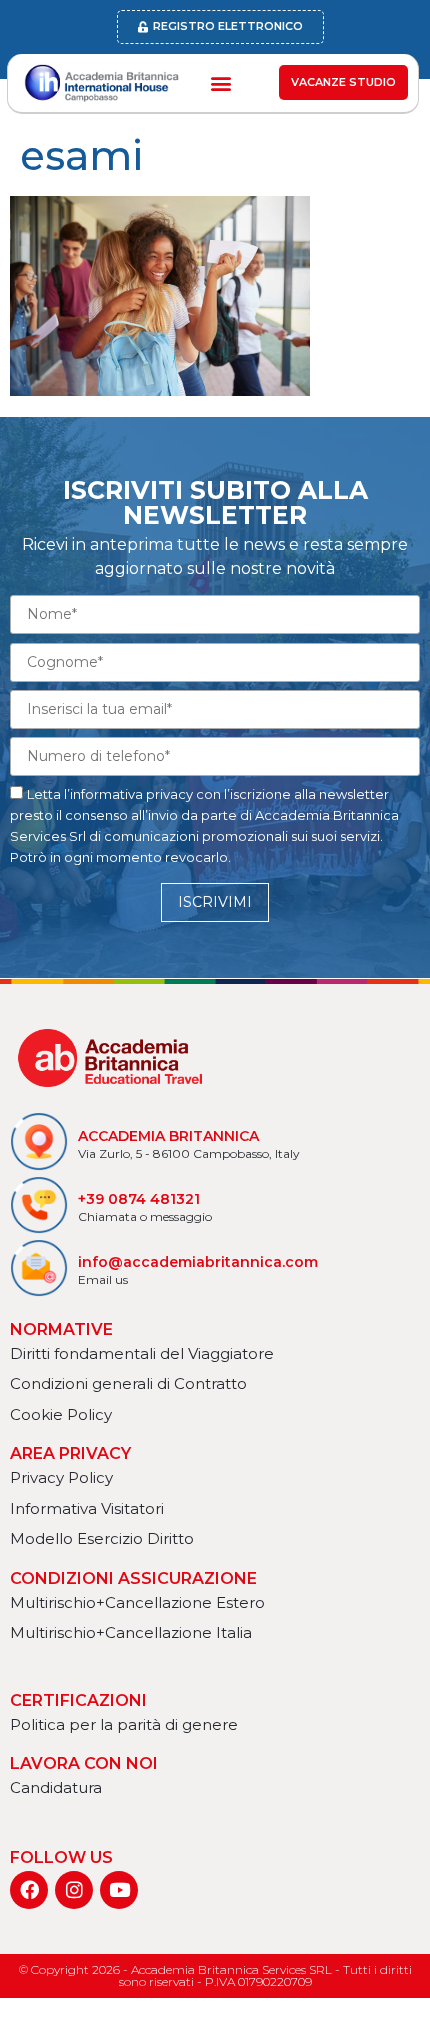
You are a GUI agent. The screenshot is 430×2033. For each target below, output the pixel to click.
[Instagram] (74, 1890)
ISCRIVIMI (215, 902)
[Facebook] (29, 1890)
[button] (220, 82)
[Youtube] (119, 1890)
